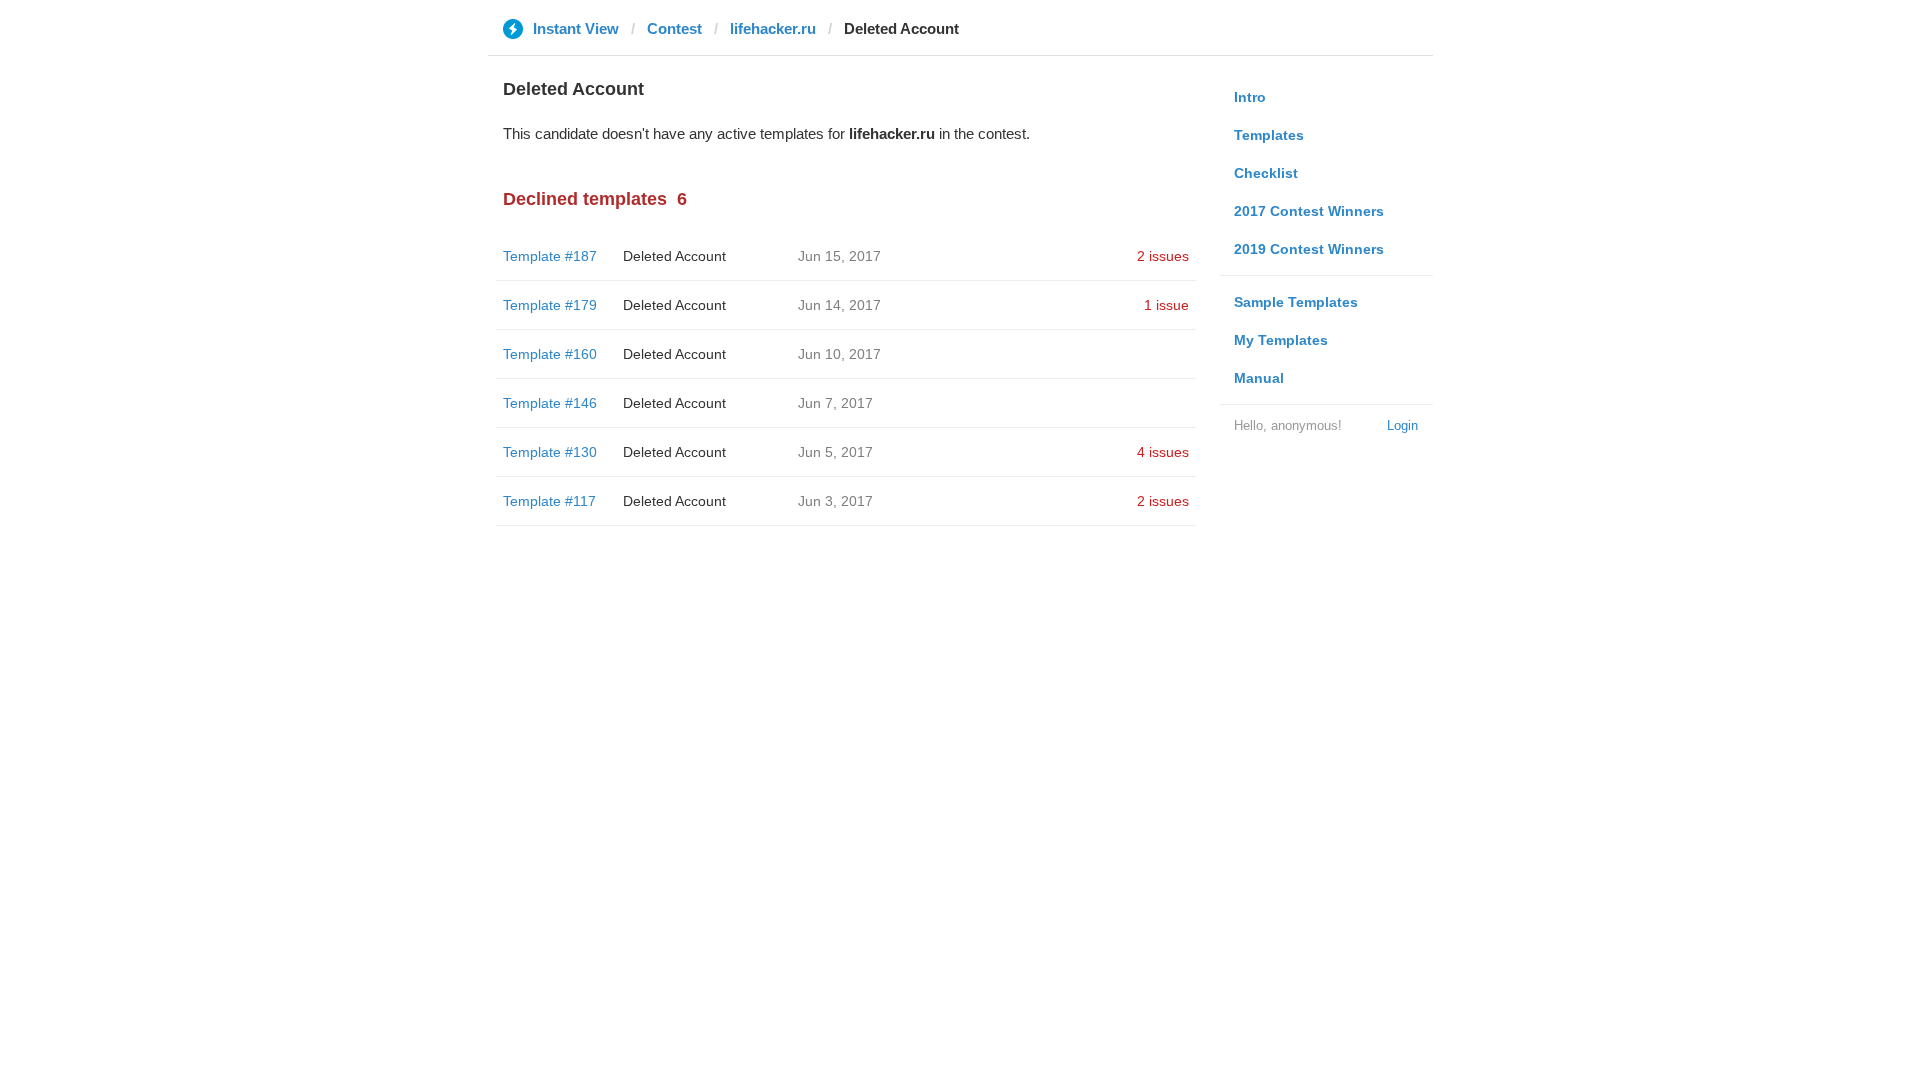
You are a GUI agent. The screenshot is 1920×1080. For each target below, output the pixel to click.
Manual (1259, 378)
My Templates (1281, 340)
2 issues (1163, 256)
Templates (1269, 135)
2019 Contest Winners (1309, 249)
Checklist (1266, 173)
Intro (1250, 97)
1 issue (1166, 305)
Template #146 (550, 403)
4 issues (1163, 452)
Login (1402, 425)
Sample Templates (1296, 302)
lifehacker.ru (773, 28)
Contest (674, 28)
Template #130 (550, 452)
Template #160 (550, 354)
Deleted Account (674, 256)
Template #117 (549, 501)
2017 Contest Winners (1309, 211)
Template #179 (550, 305)
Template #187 (550, 256)
